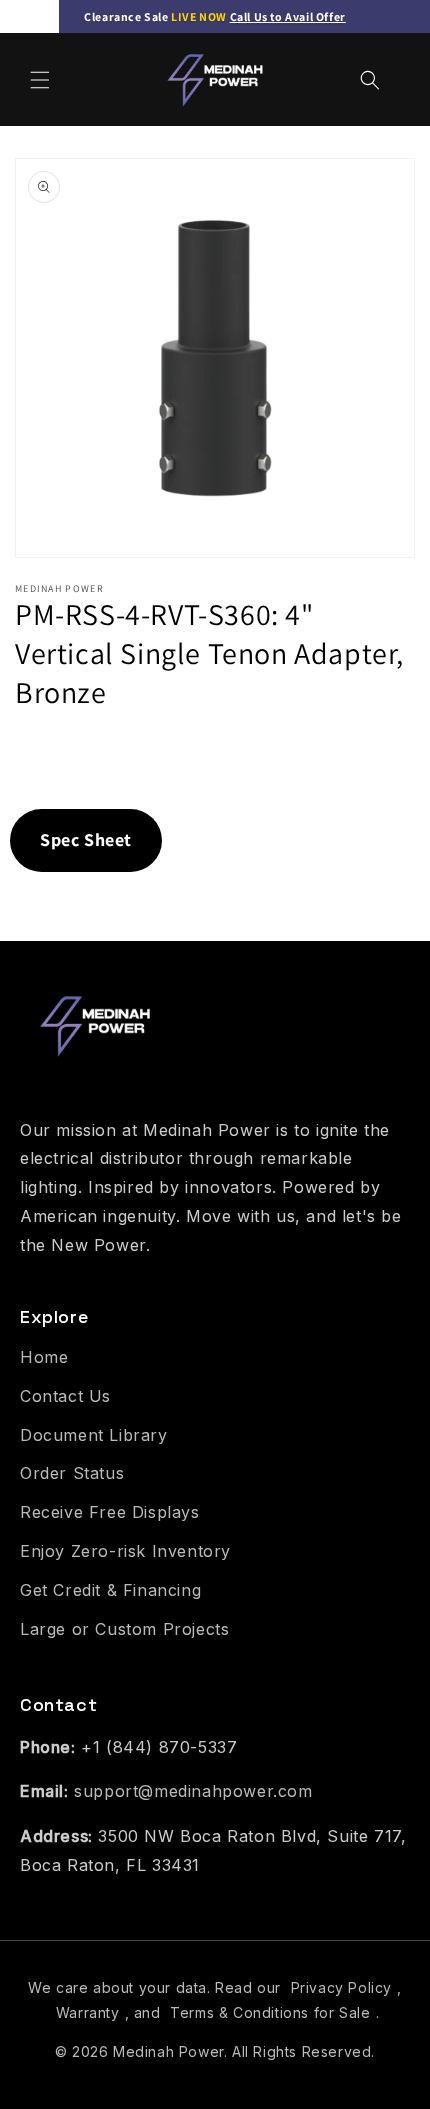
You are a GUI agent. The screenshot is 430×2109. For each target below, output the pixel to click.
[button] (40, 80)
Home (44, 1357)
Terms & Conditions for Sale (270, 2012)
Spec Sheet (86, 839)
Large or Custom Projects (124, 1629)
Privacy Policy (341, 1987)
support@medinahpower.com (193, 1791)
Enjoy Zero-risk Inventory (125, 1551)
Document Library (94, 1435)
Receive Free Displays (110, 1512)
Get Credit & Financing (110, 1590)
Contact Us (65, 1396)
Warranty (88, 2012)
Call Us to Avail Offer (288, 16)
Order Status (72, 1473)
